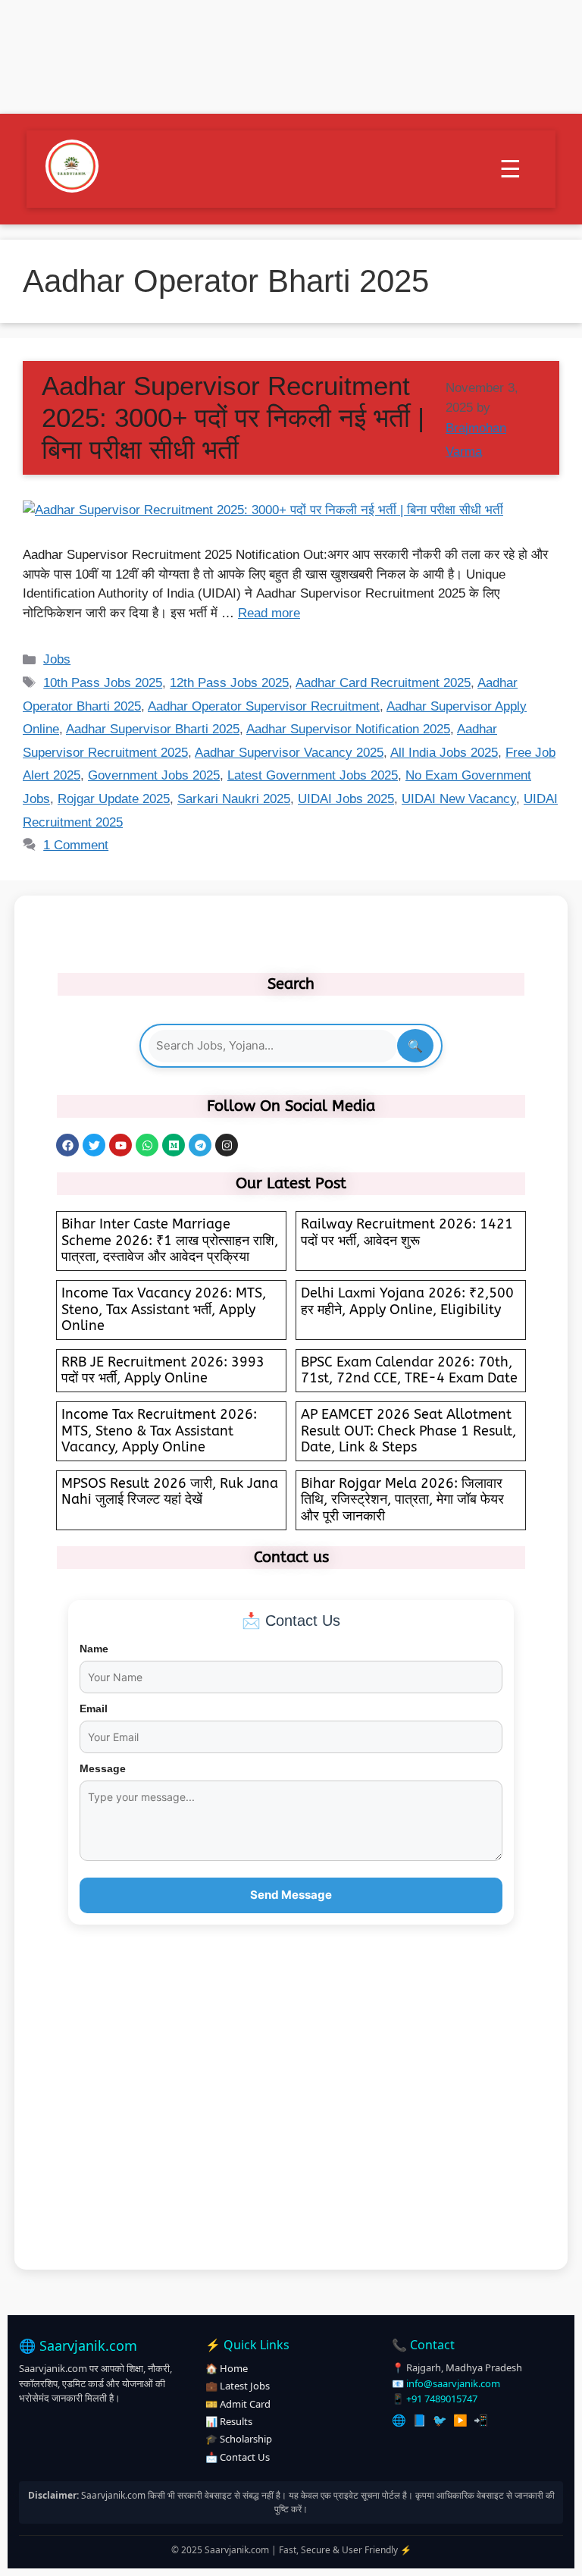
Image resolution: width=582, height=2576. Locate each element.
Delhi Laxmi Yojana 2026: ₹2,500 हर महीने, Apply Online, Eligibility (407, 1301)
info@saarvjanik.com (453, 2383)
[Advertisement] (291, 2114)
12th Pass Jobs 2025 (229, 683)
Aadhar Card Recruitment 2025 (383, 683)
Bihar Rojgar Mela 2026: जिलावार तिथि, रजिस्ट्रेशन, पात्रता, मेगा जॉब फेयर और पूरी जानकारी (402, 1500)
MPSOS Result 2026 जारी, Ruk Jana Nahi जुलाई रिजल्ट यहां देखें (170, 1492)
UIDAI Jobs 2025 (346, 799)
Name (94, 1649)
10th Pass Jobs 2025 (103, 683)
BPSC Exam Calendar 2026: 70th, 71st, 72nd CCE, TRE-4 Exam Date (409, 1370)
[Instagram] (227, 1145)
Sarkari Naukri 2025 (234, 799)
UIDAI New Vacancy (459, 799)
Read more (269, 613)
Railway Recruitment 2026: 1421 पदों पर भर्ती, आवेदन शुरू (407, 1232)
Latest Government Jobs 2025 (313, 775)
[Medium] (174, 1145)
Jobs (57, 659)
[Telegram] (200, 1145)
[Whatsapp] (147, 1145)
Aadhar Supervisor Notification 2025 (348, 729)
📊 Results (229, 2421)
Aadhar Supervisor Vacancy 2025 (289, 753)
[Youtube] (120, 1145)
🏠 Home (227, 2368)
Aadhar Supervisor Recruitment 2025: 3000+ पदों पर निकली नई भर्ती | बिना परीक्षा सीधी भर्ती (233, 417)
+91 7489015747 (442, 2399)
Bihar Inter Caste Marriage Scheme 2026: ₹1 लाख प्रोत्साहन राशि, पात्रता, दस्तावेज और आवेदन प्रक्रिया (170, 1240)
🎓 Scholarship (239, 2439)
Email (94, 1708)
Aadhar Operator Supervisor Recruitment (264, 706)
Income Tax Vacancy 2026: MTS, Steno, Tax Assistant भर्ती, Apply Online (164, 1309)
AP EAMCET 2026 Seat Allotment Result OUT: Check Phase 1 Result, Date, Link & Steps (408, 1431)
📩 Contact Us (238, 2457)
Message (103, 1768)
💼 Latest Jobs (238, 2386)
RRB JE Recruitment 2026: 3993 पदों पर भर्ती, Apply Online (163, 1370)
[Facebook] (67, 1145)
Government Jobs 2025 (154, 775)
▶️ (460, 2420)
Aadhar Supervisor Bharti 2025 (153, 729)
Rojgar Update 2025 (114, 799)
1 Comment (76, 845)
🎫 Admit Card (238, 2404)
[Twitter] (94, 1145)
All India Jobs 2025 (444, 753)
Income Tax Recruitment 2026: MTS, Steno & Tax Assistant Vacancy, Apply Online (159, 1431)
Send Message (291, 1895)
